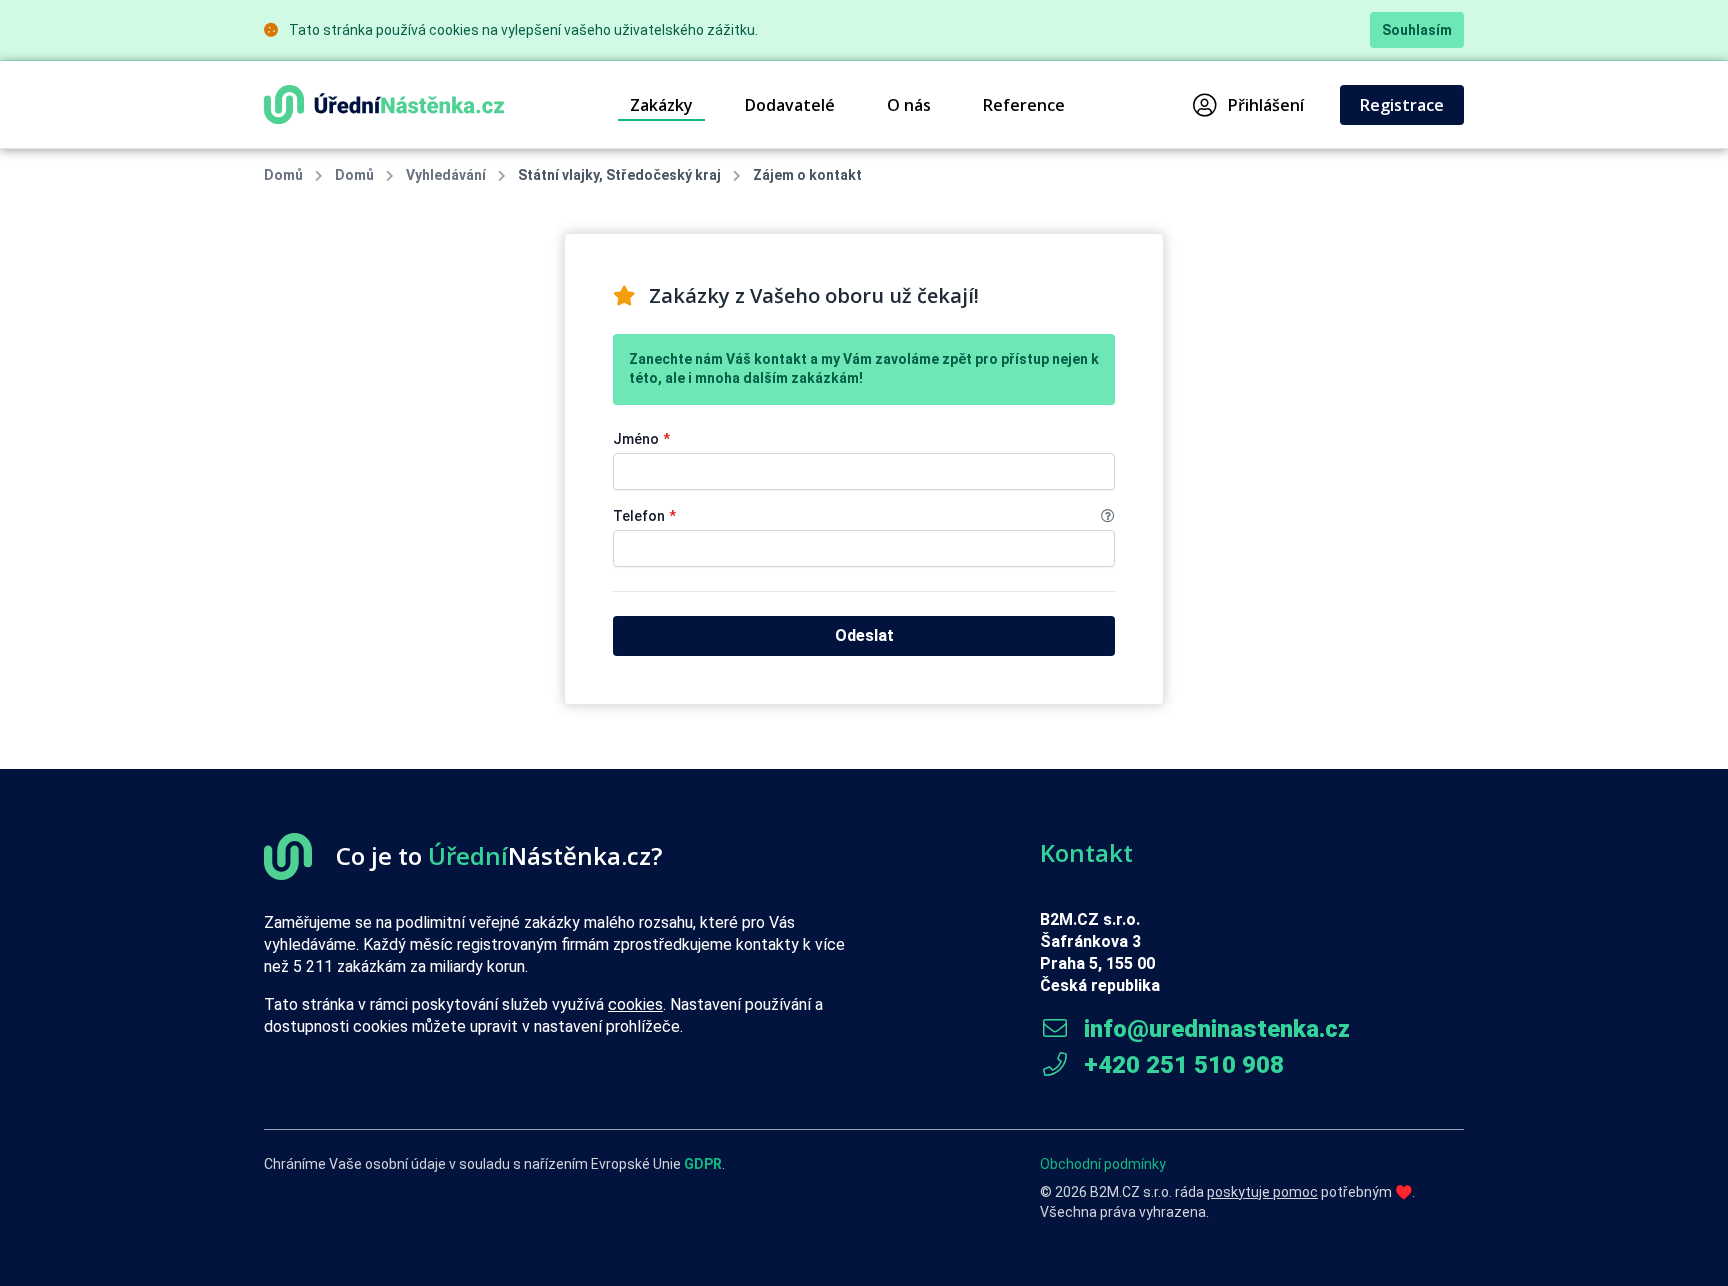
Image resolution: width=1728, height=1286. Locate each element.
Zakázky (661, 105)
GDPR (703, 1164)
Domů (283, 175)
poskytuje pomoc (1262, 1192)
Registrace (1402, 105)
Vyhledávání (446, 175)
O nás (909, 105)
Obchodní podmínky (1103, 1164)
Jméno (641, 439)
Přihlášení (1266, 105)
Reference (1024, 105)
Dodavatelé (790, 105)
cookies (635, 1004)
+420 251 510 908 (1181, 1065)
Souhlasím (1417, 30)
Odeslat (864, 635)
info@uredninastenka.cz (1214, 1029)
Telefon (644, 516)
